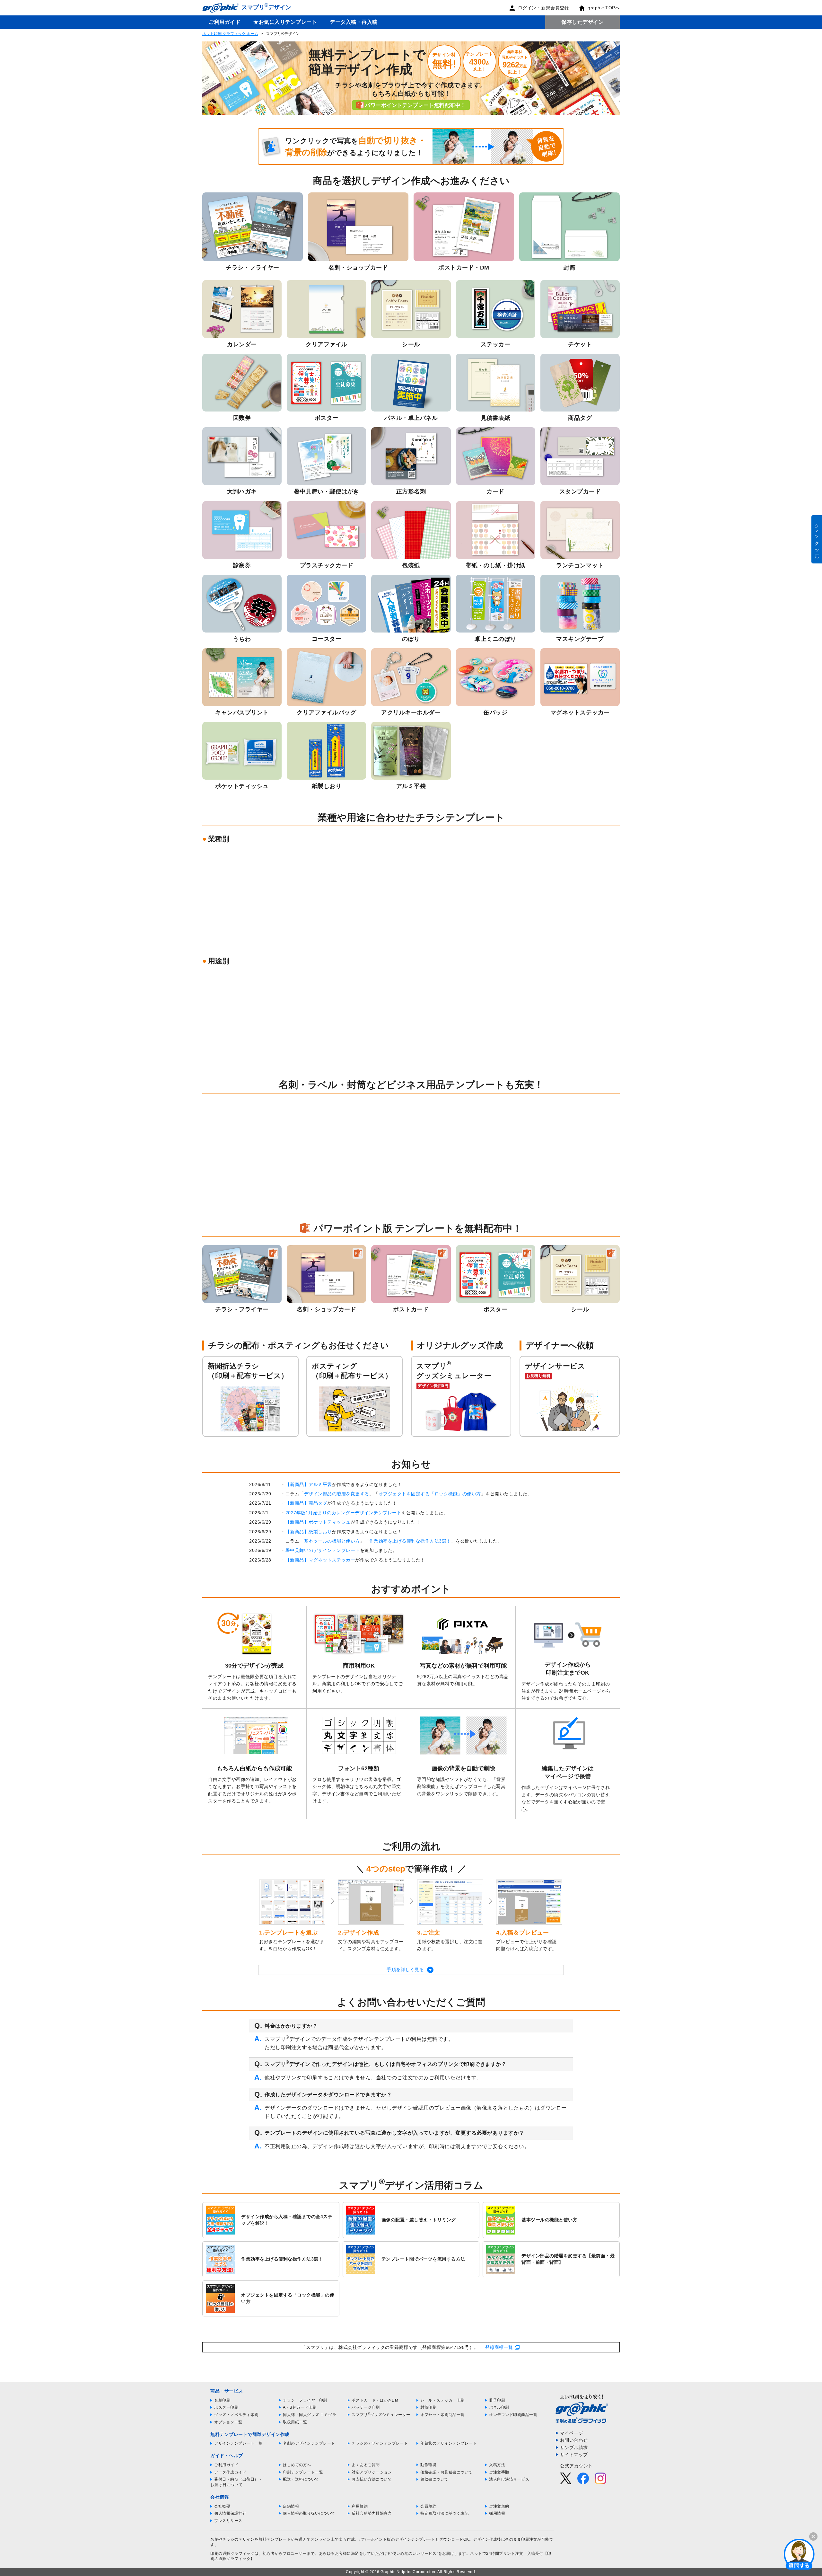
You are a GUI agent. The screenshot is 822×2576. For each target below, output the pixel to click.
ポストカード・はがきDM (375, 2400)
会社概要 (222, 2506)
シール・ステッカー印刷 (442, 2400)
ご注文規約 (499, 2506)
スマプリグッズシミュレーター (381, 2415)
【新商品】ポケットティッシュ (318, 1522)
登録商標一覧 (499, 2347)
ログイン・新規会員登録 (544, 8)
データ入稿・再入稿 (354, 22)
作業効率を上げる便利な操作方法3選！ (410, 1541)
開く (799, 2554)
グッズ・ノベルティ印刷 (236, 2415)
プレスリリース (228, 2521)
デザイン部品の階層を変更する (337, 1494)
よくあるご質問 (366, 2465)
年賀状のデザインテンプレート (448, 2443)
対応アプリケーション (372, 2472)
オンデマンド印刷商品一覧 (513, 2415)
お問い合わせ (574, 2440)
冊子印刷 (497, 2400)
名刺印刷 (222, 2400)
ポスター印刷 (226, 2407)
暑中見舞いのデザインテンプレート (323, 1550)
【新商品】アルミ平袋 (309, 1484)
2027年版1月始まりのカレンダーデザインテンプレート (344, 1513)
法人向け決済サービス (509, 2479)
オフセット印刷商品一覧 (442, 2415)
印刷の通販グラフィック (232, 2554)
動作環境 (428, 2465)
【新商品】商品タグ (306, 1503)
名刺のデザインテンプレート (309, 2443)
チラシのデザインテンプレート (380, 2443)
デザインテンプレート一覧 (238, 2443)
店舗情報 (291, 2506)
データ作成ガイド (230, 2472)
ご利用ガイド (225, 22)
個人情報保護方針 (230, 2513)
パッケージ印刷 (366, 2407)
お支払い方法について (372, 2479)
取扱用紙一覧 (295, 2422)
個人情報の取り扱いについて (309, 2513)
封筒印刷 (428, 2407)
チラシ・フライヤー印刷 (305, 2400)
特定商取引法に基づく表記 (444, 2513)
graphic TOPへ (604, 8)
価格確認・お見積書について (446, 2472)
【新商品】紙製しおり (309, 1532)
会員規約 (428, 2506)
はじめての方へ (297, 2465)
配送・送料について (301, 2479)
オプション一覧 (228, 2422)
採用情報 (497, 2513)
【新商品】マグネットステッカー (320, 1560)
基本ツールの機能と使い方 (332, 1541)
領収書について (434, 2479)
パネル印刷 (499, 2407)
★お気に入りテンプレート (285, 22)
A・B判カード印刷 (300, 2407)
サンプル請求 (574, 2448)
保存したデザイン (582, 22)
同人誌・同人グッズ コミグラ (310, 2415)
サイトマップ (574, 2455)
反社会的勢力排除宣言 (372, 2513)
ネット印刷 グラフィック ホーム (230, 34)
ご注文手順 (499, 2472)
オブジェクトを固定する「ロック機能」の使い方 (430, 1494)
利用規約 (360, 2506)
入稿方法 (497, 2465)
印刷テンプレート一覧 (303, 2472)
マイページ (572, 2433)
